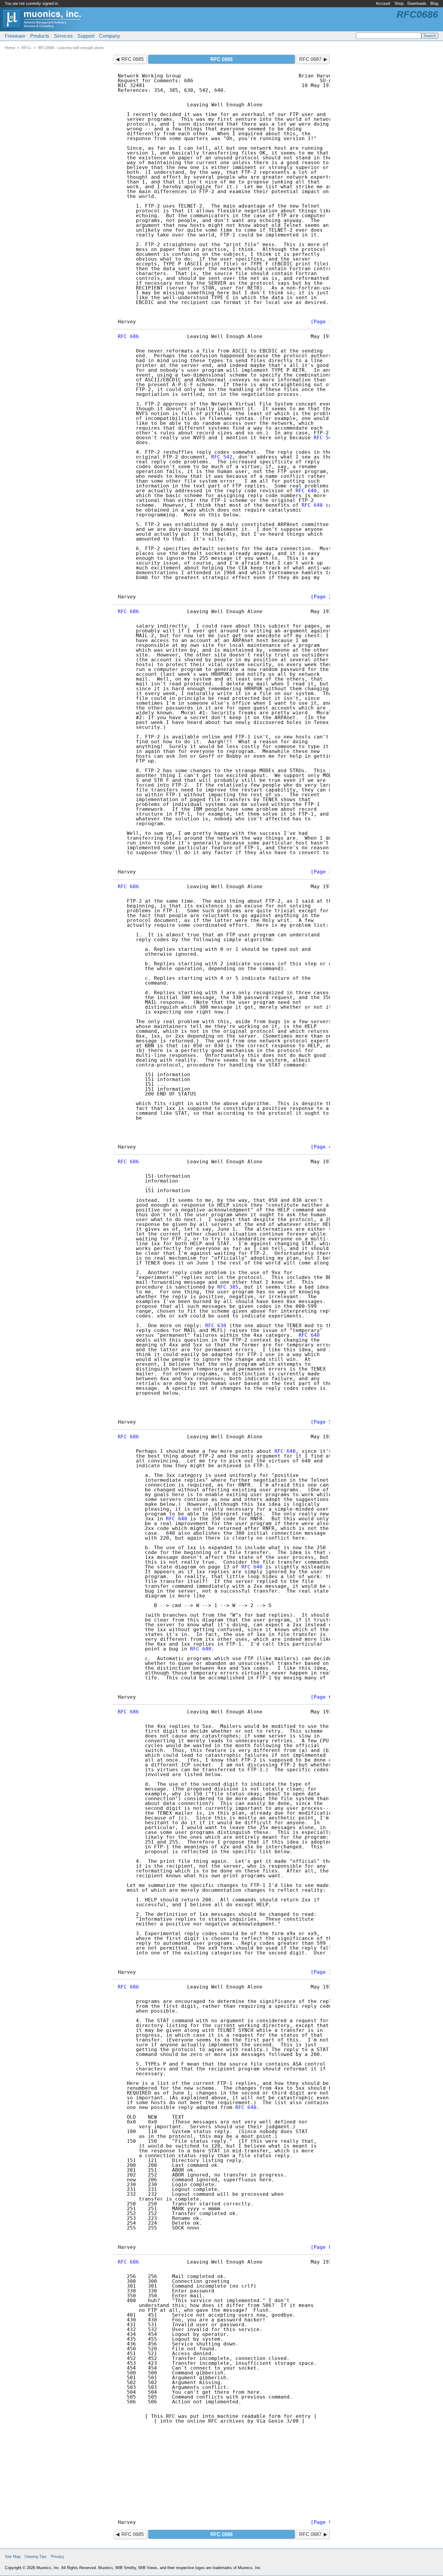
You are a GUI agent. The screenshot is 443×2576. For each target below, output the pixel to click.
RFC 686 (128, 336)
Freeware (15, 36)
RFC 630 (216, 1326)
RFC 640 (306, 491)
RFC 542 (324, 438)
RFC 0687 (310, 59)
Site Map (13, 2557)
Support (86, 36)
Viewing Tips (36, 2557)
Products (40, 36)
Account (383, 3)
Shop (399, 3)
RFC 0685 (133, 59)
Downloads (417, 3)
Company (110, 36)
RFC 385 (228, 1287)
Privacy (58, 2557)
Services (63, 36)
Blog (434, 3)
